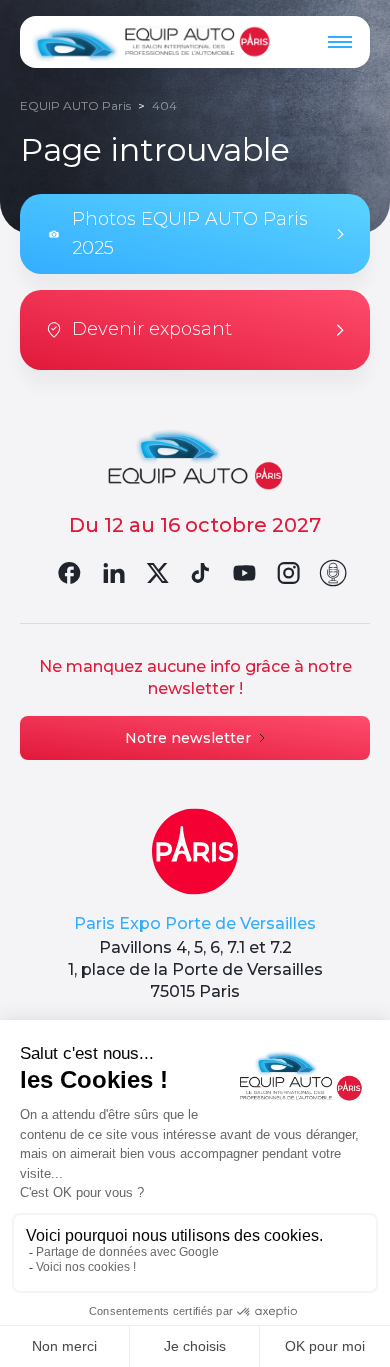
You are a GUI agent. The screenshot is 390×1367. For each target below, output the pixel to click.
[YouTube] (245, 573)
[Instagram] (289, 573)
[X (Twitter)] (157, 573)
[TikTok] (201, 573)
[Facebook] (69, 573)
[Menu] (340, 42)
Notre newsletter (188, 738)
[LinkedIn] (113, 573)
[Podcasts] (333, 573)
